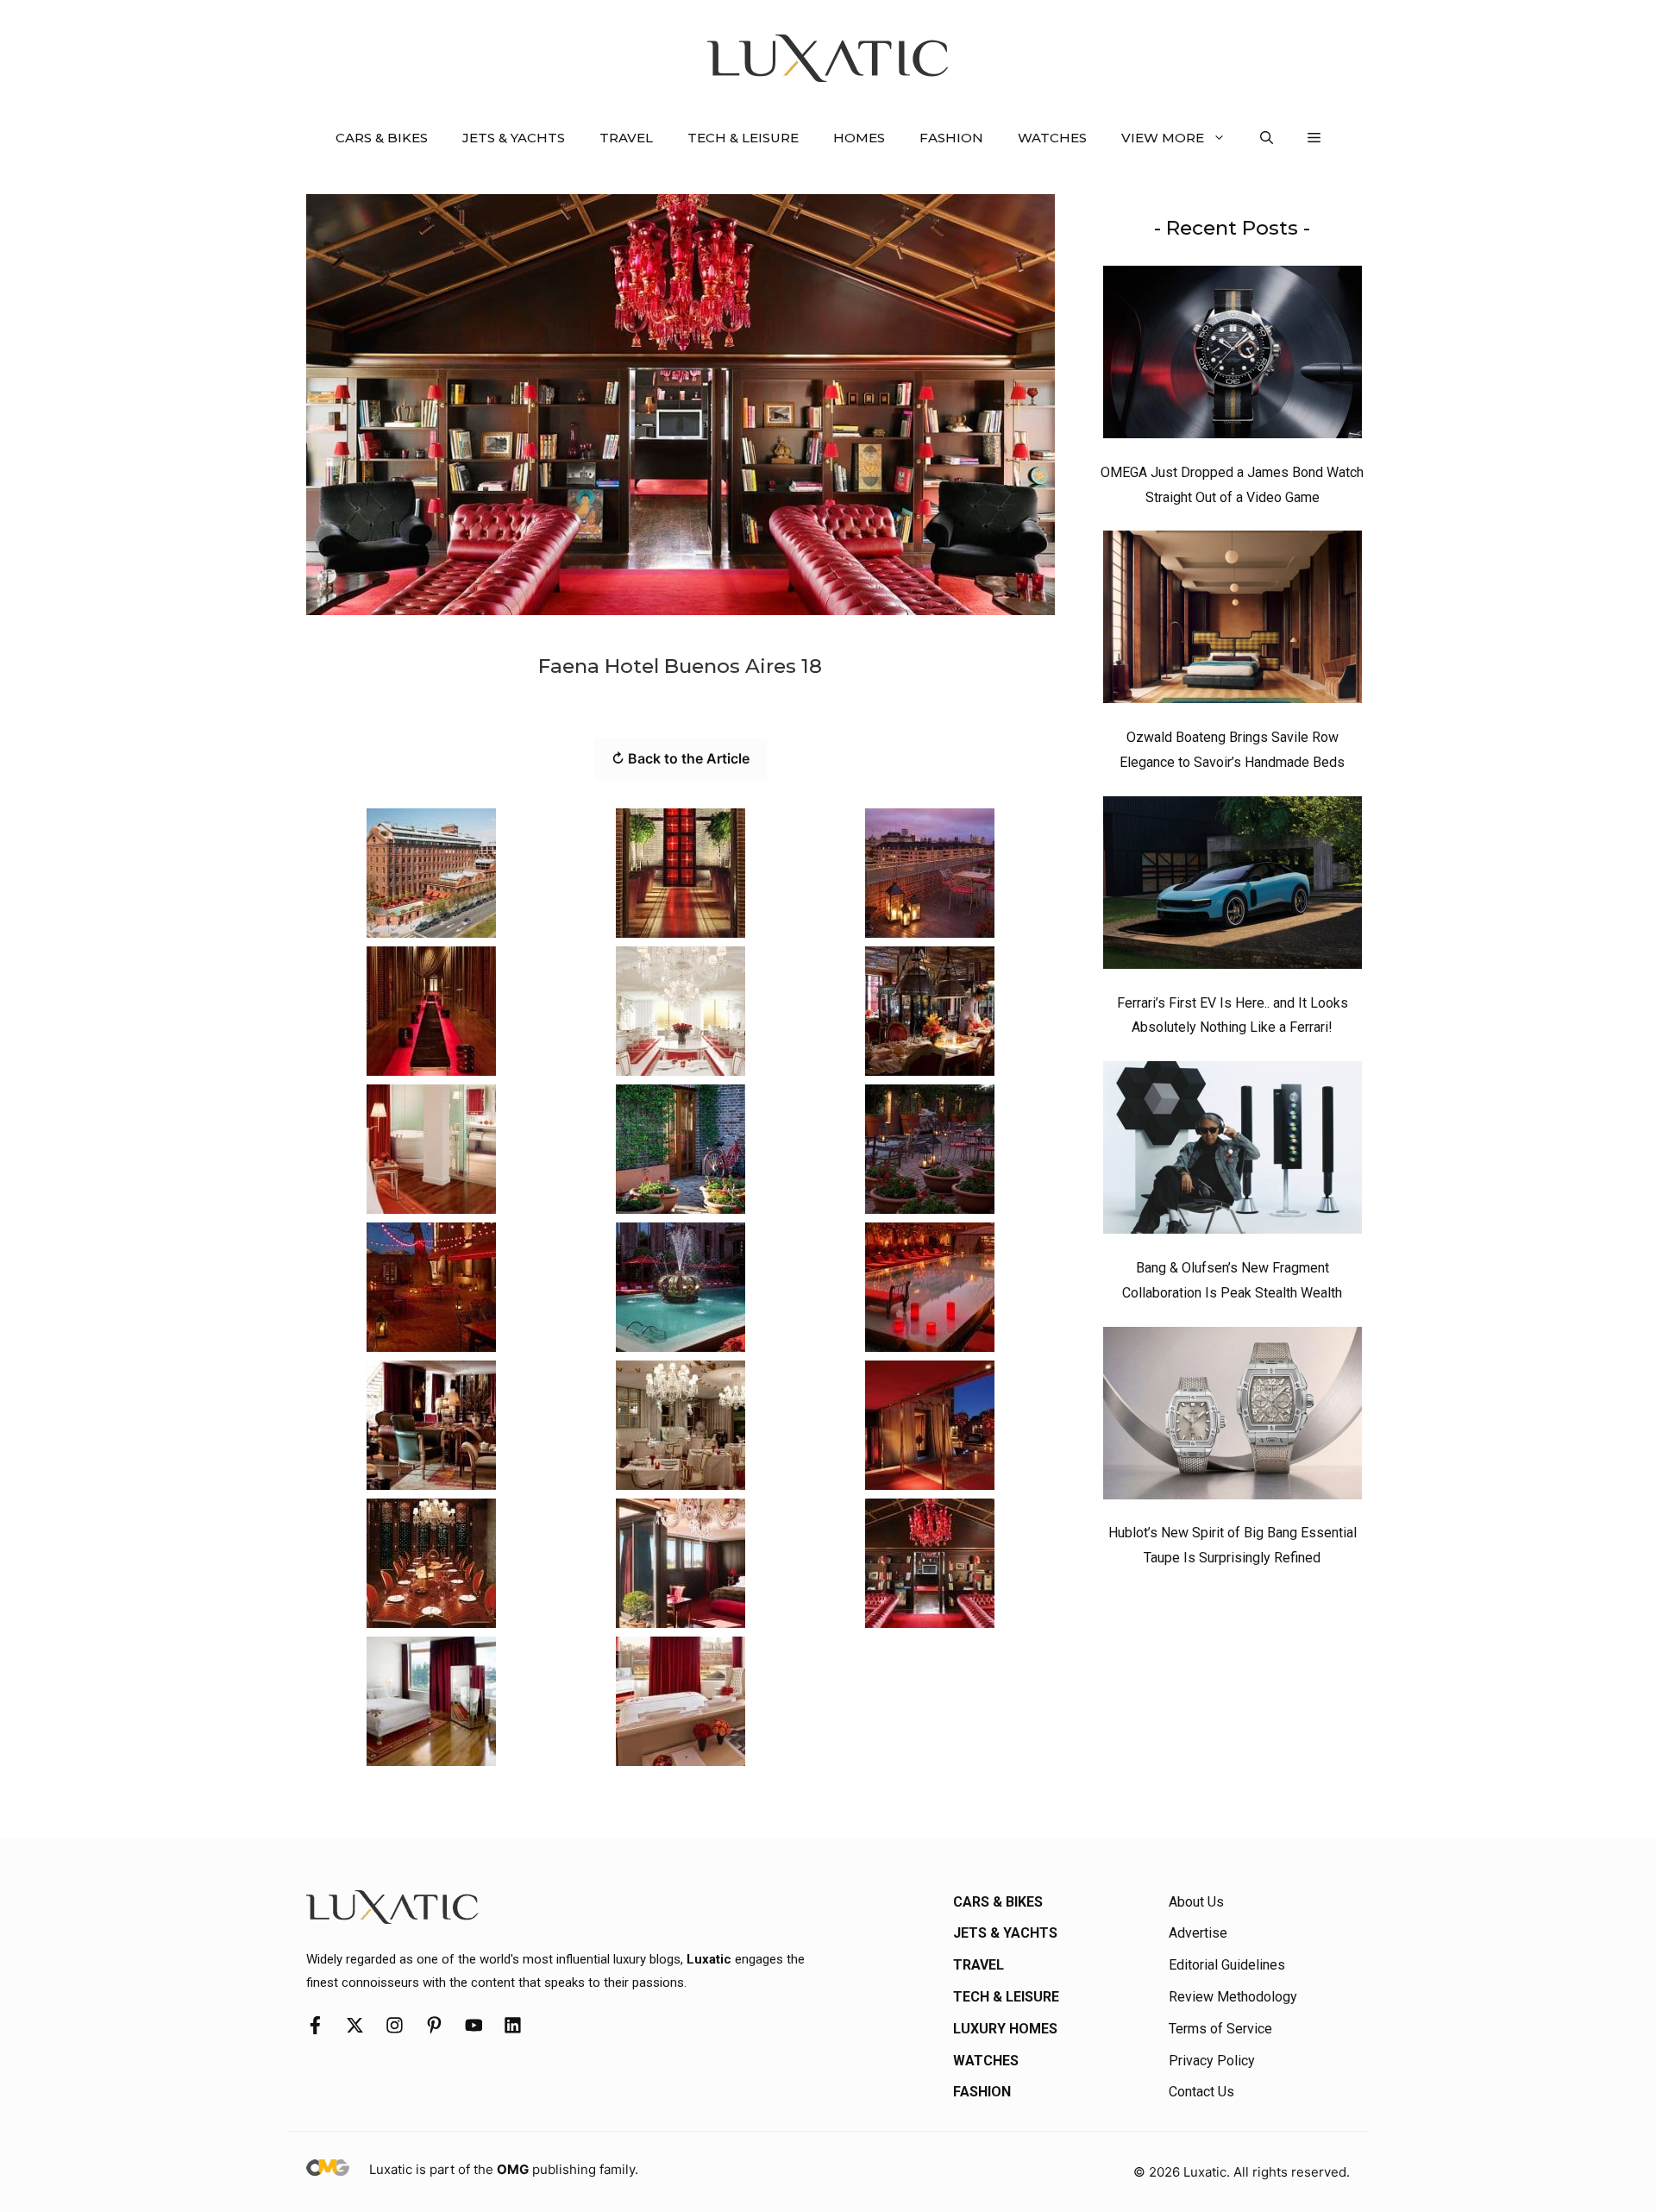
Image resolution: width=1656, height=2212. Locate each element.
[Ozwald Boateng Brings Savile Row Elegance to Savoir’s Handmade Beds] (1233, 621)
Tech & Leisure (743, 138)
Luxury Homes (1005, 2029)
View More (1163, 138)
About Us (1196, 1902)
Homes (859, 138)
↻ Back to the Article (681, 758)
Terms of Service (1220, 2029)
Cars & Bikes (382, 138)
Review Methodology (1233, 1997)
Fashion (951, 138)
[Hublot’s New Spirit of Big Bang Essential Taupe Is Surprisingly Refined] (1233, 1417)
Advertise (1198, 1933)
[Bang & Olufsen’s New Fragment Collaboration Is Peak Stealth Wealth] (1233, 1152)
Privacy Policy (1212, 2061)
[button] (1267, 138)
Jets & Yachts (514, 138)
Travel (626, 138)
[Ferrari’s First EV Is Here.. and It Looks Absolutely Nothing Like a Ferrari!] (1233, 887)
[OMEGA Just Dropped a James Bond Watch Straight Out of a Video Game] (1233, 356)
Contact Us (1201, 2092)
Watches (1052, 138)
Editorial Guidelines (1227, 1965)
